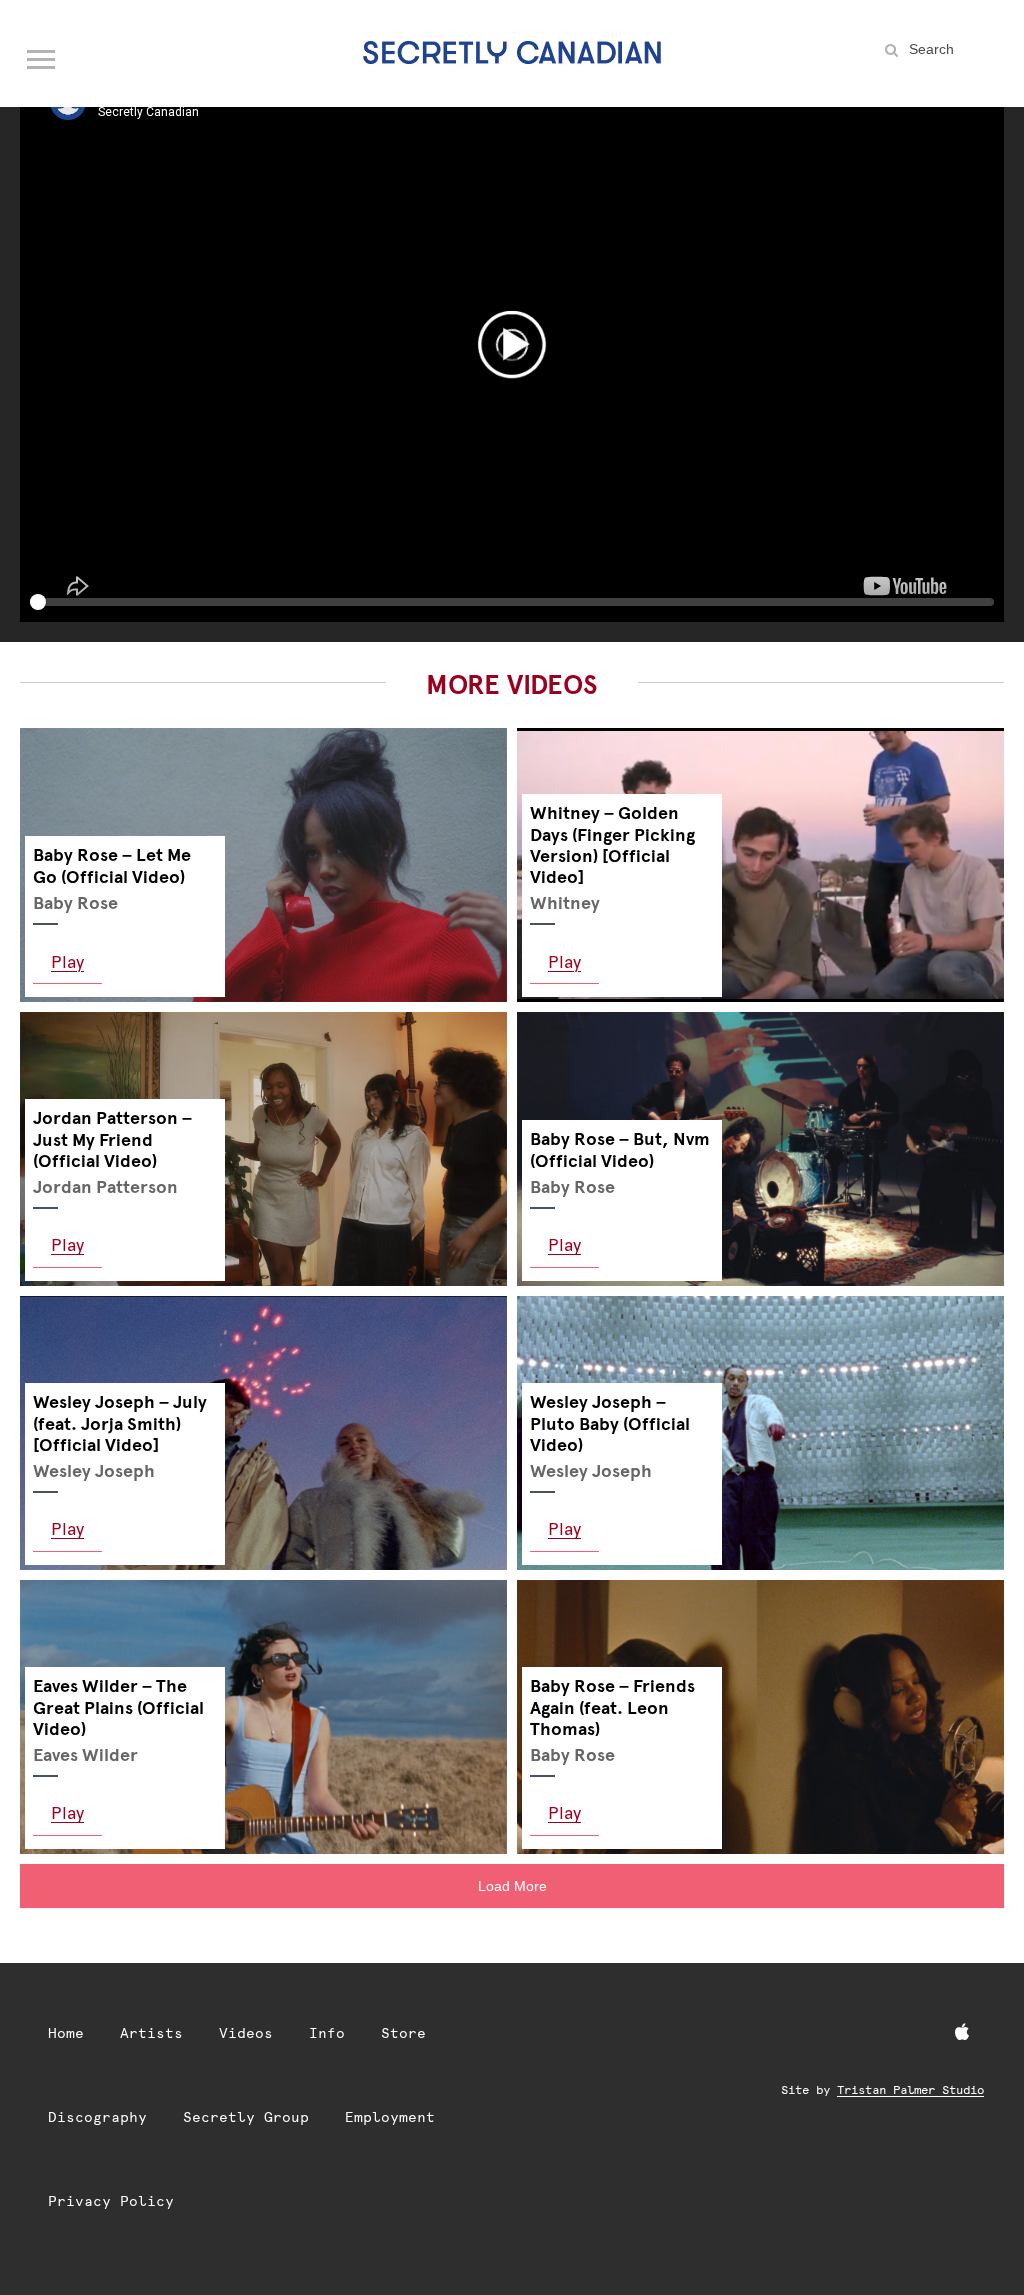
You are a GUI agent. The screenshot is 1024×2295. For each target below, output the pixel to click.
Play (67, 961)
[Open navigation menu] (42, 55)
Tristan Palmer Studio (910, 2090)
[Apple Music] (962, 2033)
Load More (512, 1886)
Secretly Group (246, 2117)
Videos (246, 2033)
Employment (390, 2117)
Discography (97, 2117)
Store (403, 2033)
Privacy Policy (111, 2201)
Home (66, 2033)
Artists (151, 2033)
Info (327, 2033)
